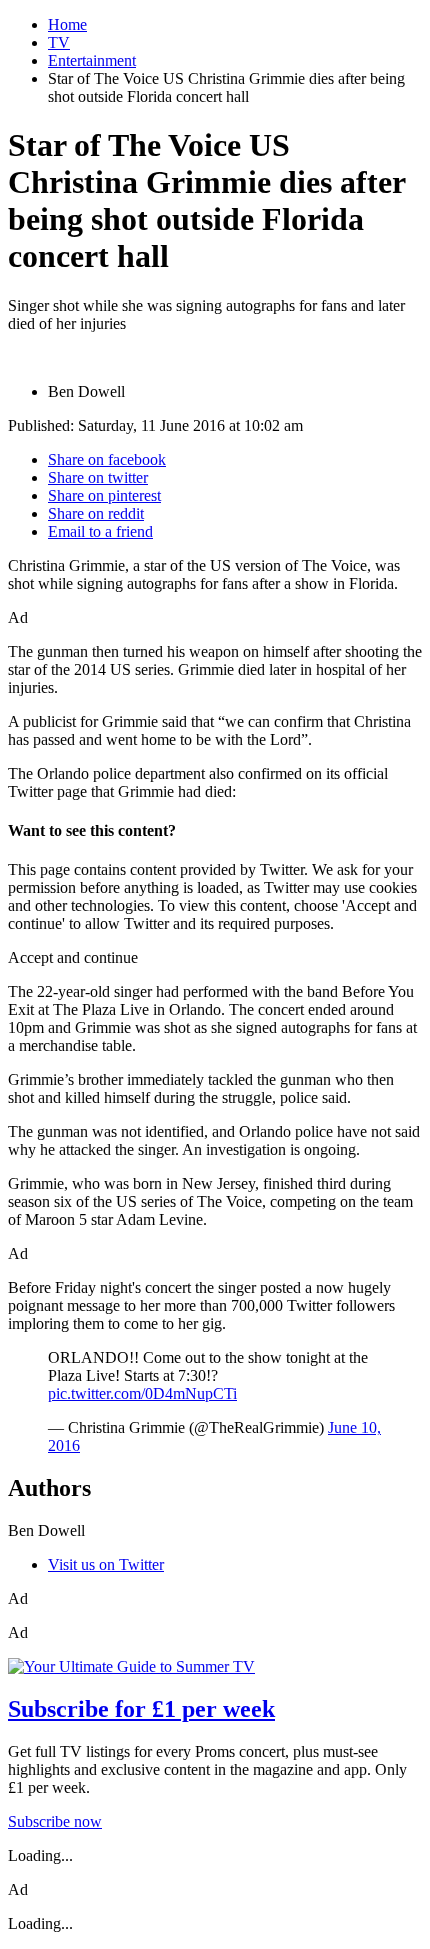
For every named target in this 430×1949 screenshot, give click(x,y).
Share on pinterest (104, 495)
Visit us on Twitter (106, 1564)
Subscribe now (55, 1821)
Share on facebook (107, 459)
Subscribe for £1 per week (141, 1709)
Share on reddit (96, 513)
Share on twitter (98, 477)
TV (59, 42)
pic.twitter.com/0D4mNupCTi (142, 1393)
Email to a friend (100, 531)
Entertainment (92, 60)
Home (67, 24)
